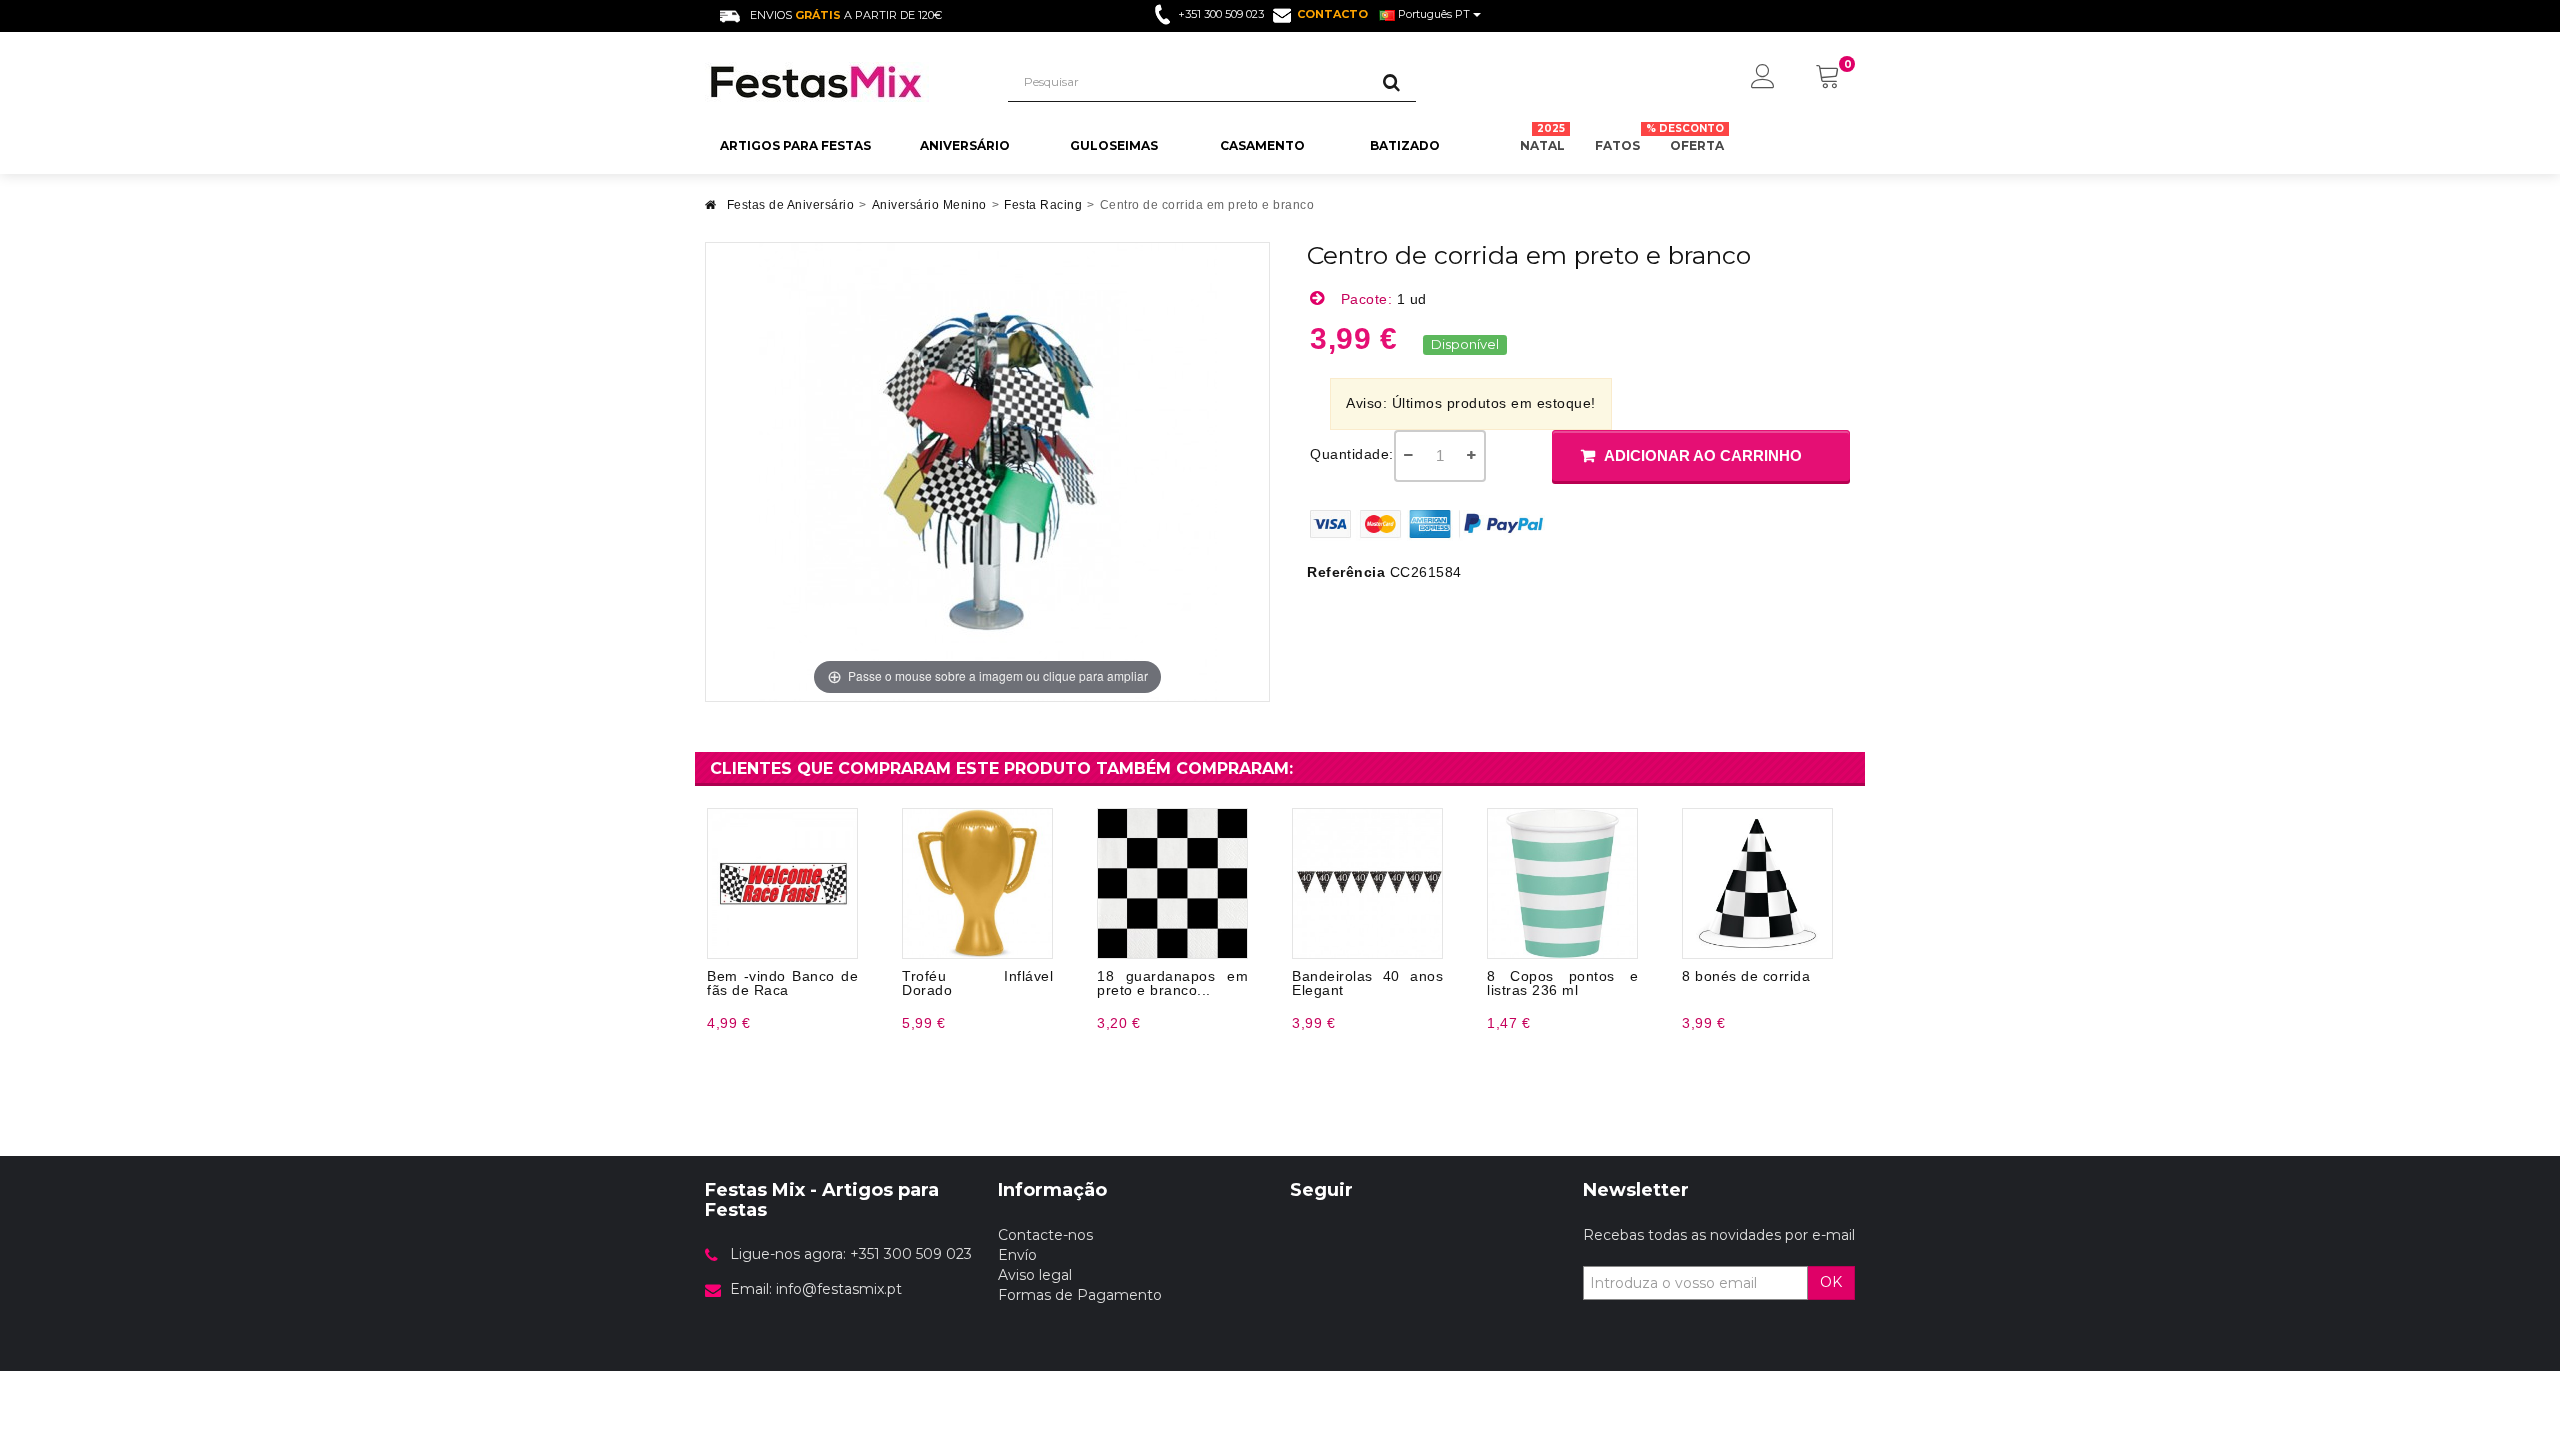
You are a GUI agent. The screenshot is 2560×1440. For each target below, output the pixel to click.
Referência (1346, 572)
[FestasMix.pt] (841, 82)
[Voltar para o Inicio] (711, 210)
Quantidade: (1352, 454)
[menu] (1763, 78)
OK (1831, 1282)
